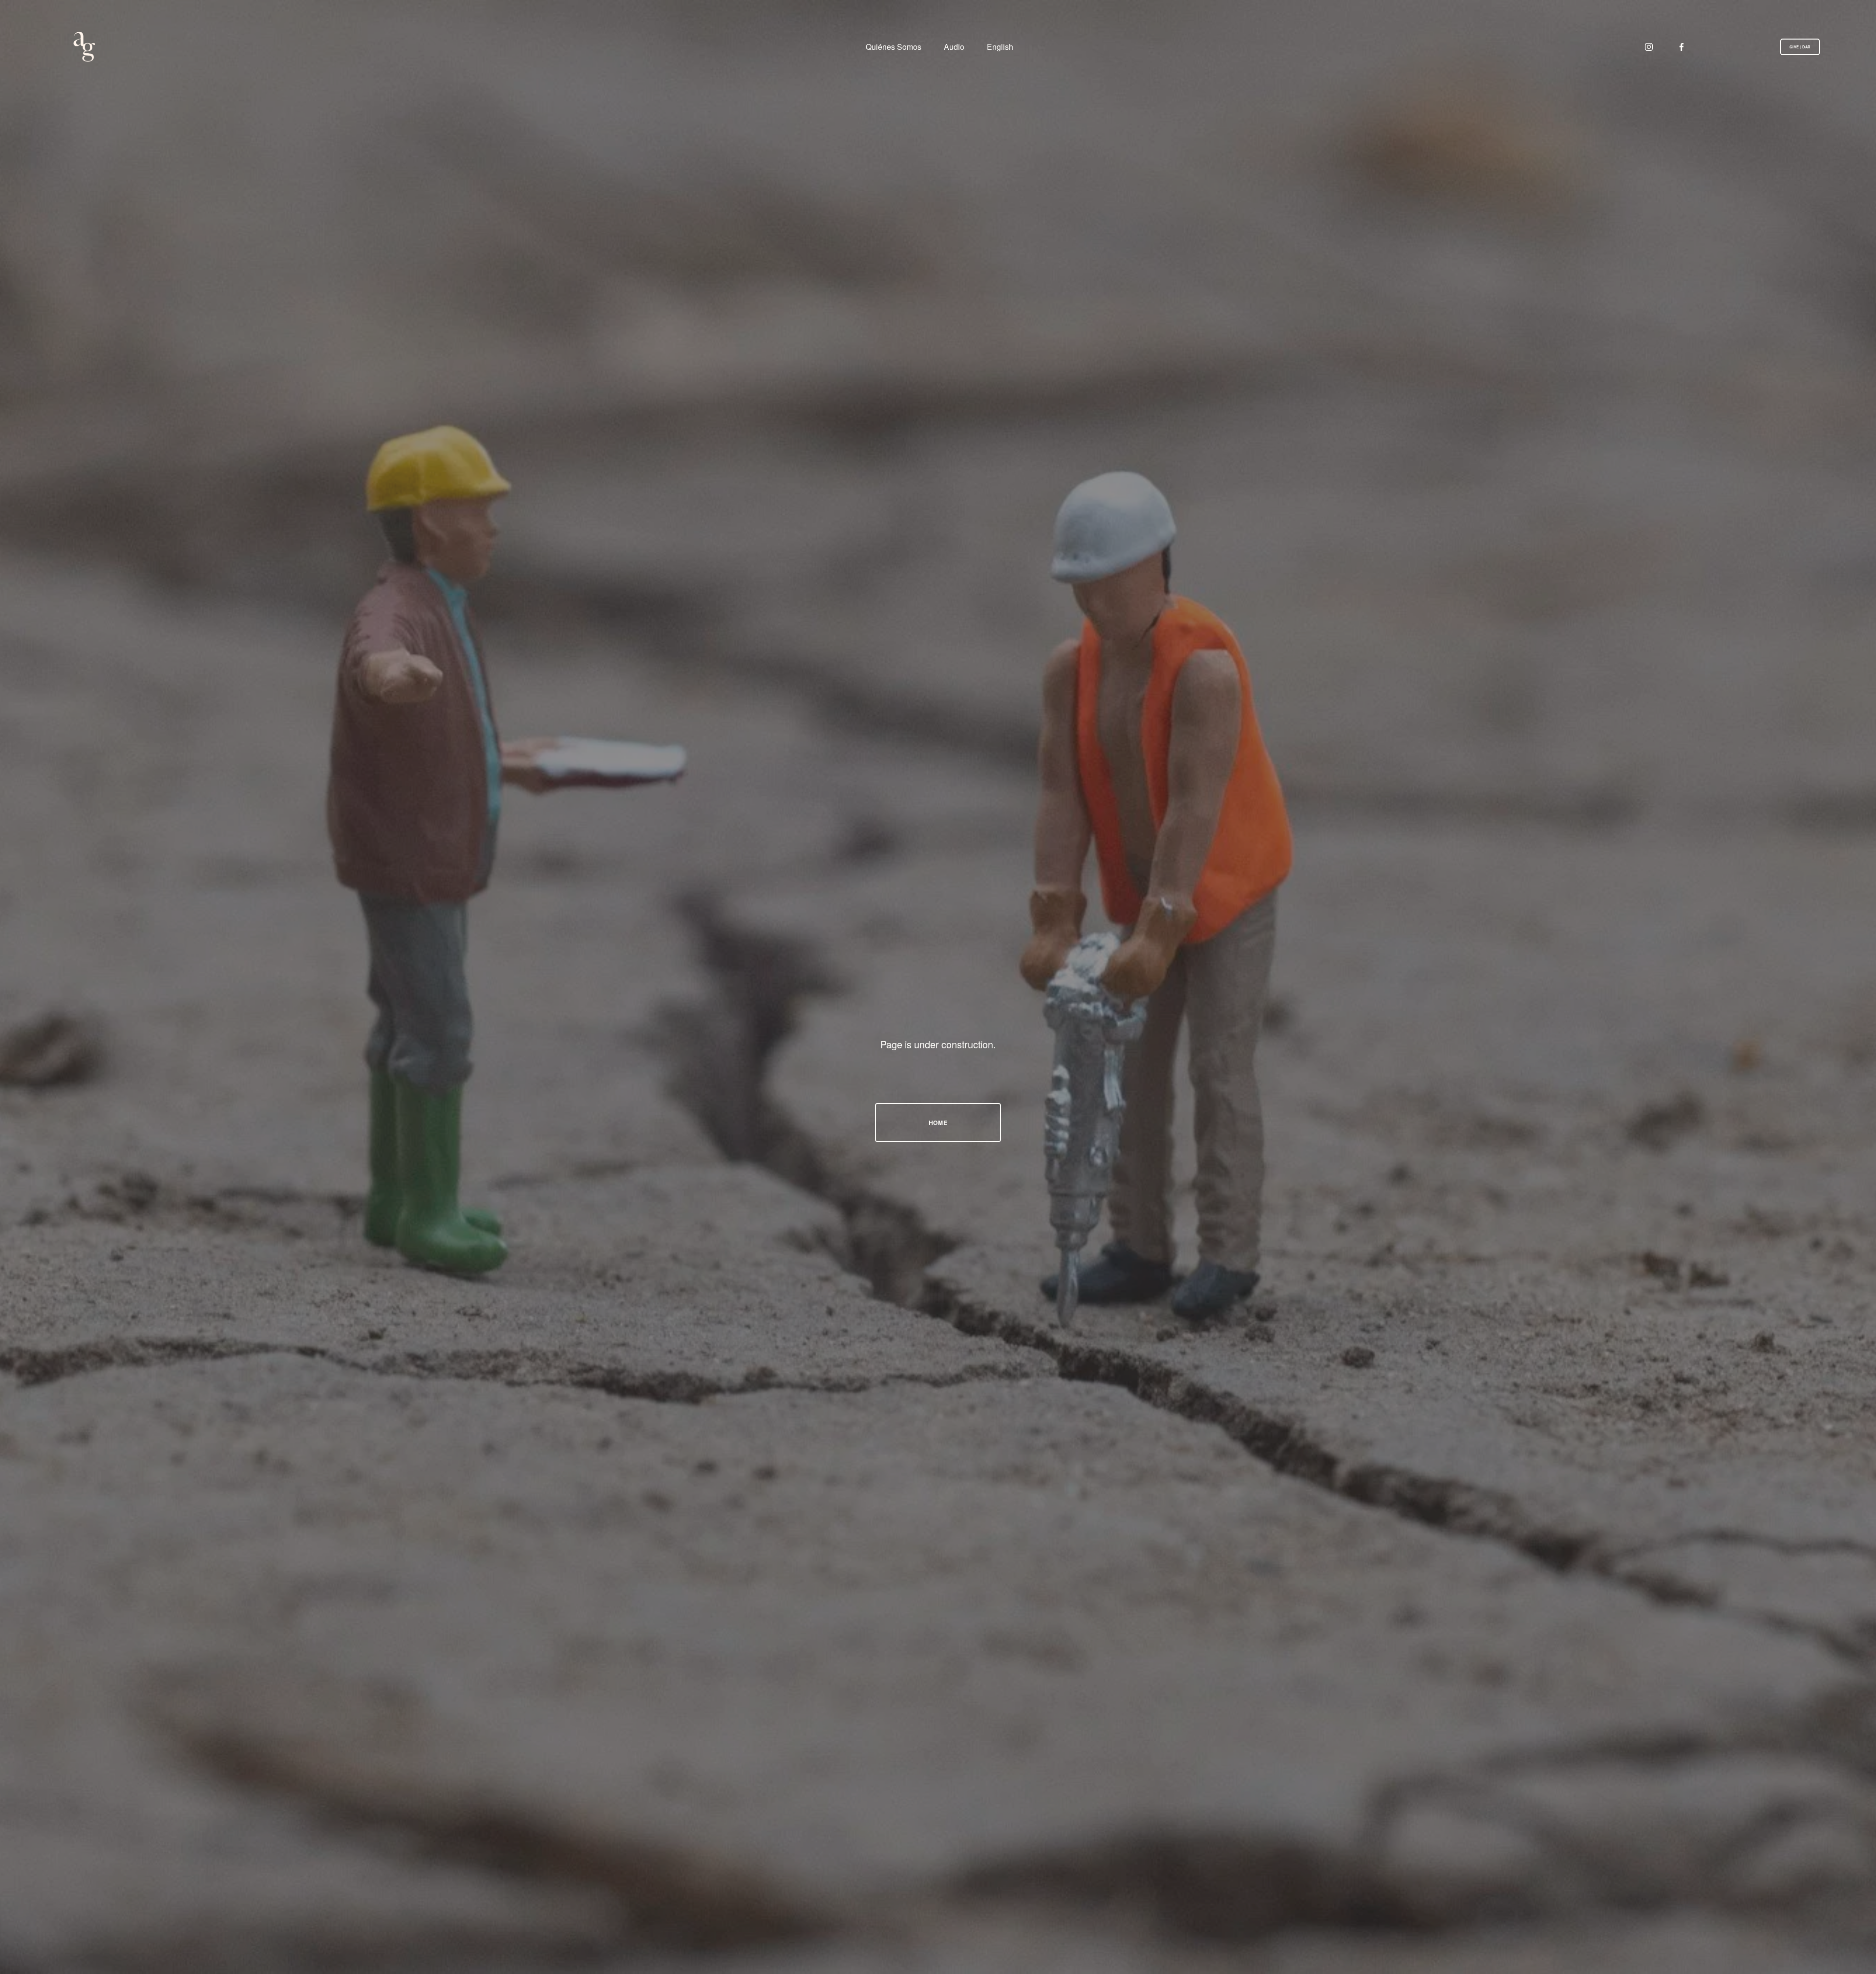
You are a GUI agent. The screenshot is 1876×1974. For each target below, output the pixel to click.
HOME (938, 1123)
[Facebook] (1682, 47)
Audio (954, 46)
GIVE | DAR (1800, 47)
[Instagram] (1649, 47)
